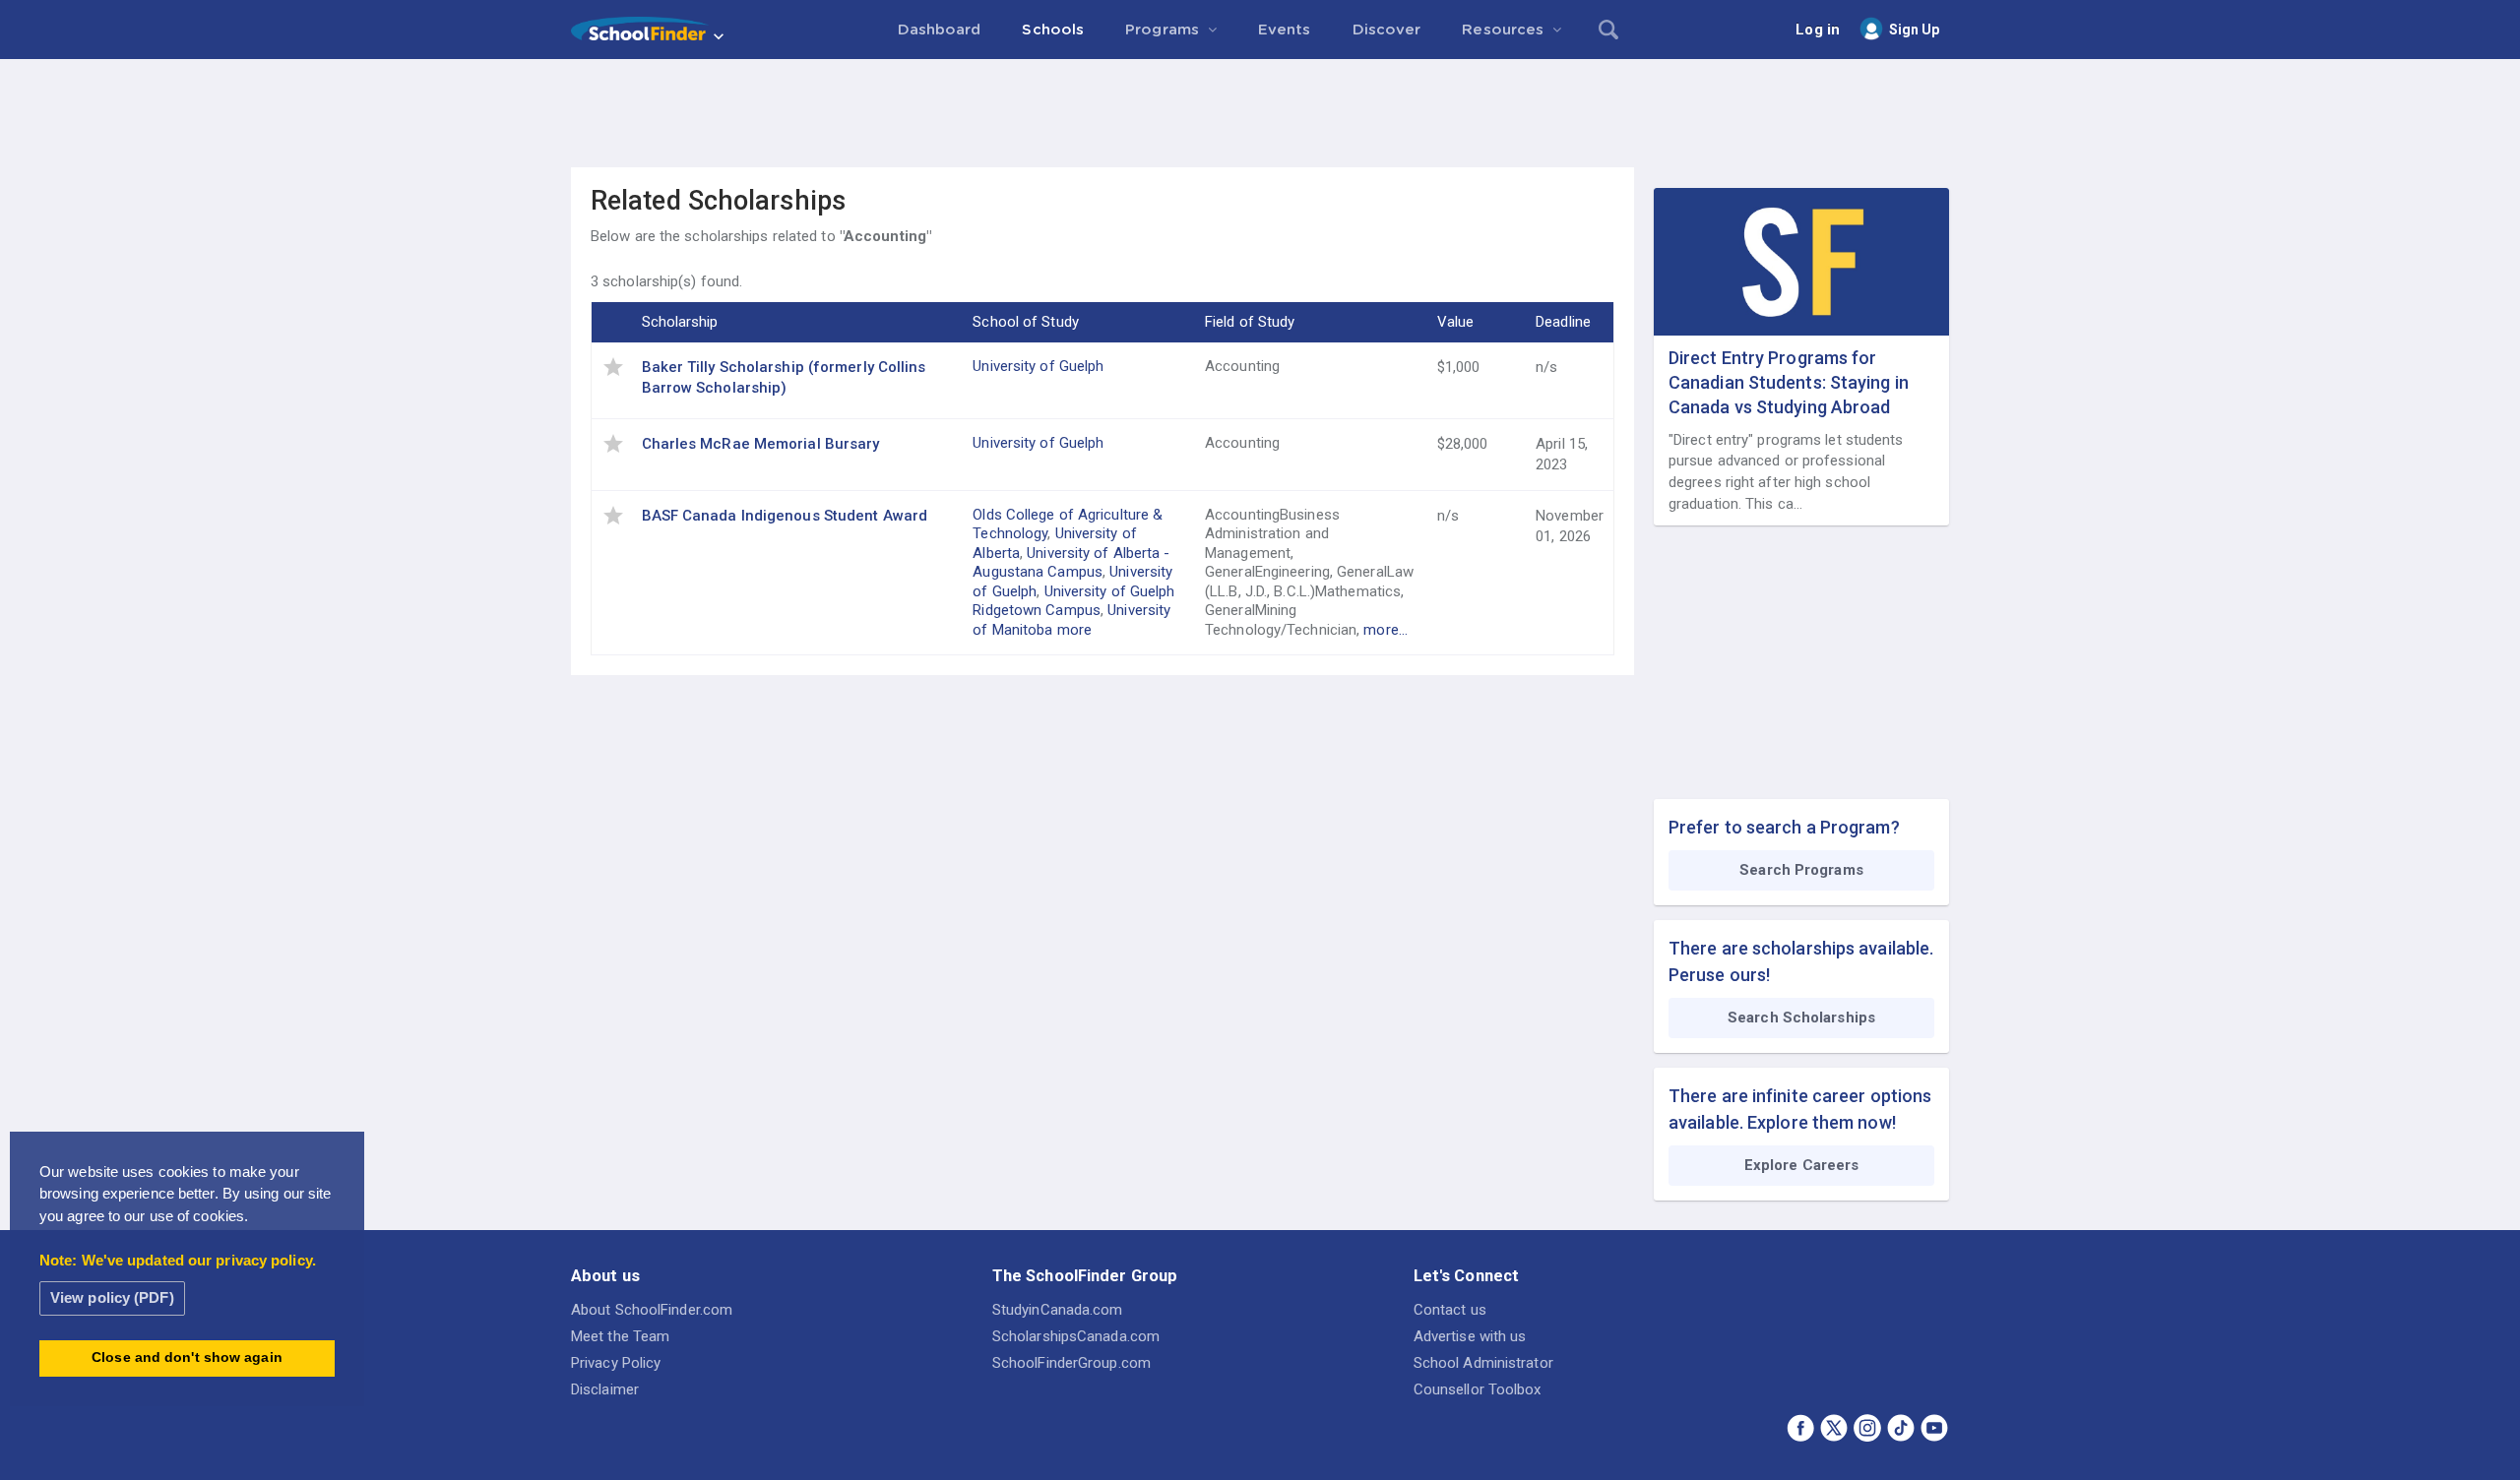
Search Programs (1801, 870)
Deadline (1563, 322)
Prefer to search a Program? (1784, 827)
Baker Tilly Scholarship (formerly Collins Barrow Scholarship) (784, 377)
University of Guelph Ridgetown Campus (1073, 601)
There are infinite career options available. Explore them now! (1800, 1109)
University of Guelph (1038, 366)
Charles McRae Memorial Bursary (761, 444)
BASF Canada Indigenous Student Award (785, 516)
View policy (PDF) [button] (112, 1297)
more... (1386, 630)
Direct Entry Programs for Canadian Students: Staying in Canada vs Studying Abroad (1789, 382)
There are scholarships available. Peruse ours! (1801, 961)
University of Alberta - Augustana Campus (1071, 563)
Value (1456, 322)
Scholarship (680, 322)
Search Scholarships (1801, 1017)
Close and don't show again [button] (187, 1357)
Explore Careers (1802, 1165)
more (1074, 630)
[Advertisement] (1260, 113)
